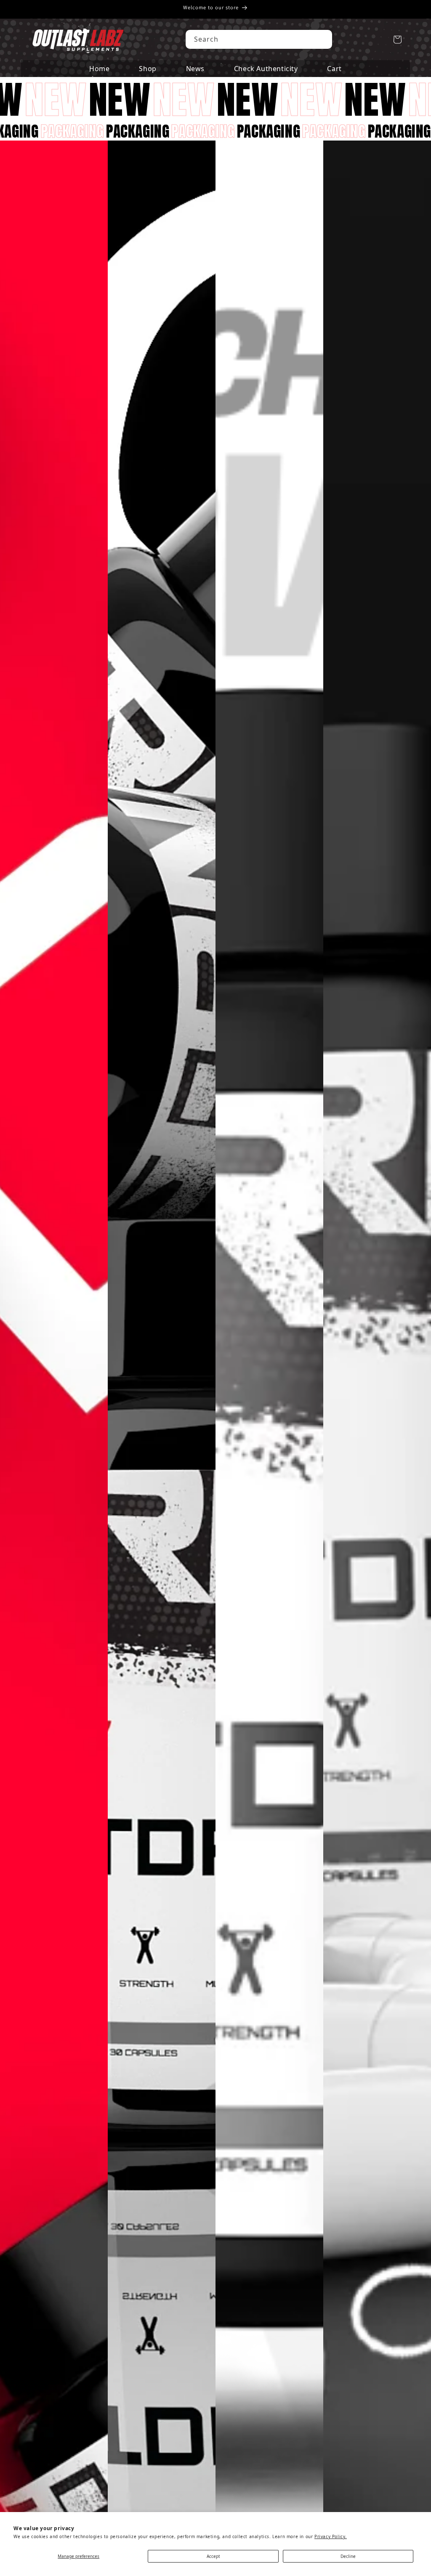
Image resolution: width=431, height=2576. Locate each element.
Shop (148, 69)
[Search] (323, 39)
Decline (348, 2556)
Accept (213, 2556)
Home (99, 69)
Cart (334, 69)
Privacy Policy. (331, 2536)
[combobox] (259, 39)
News (195, 69)
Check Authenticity (266, 69)
